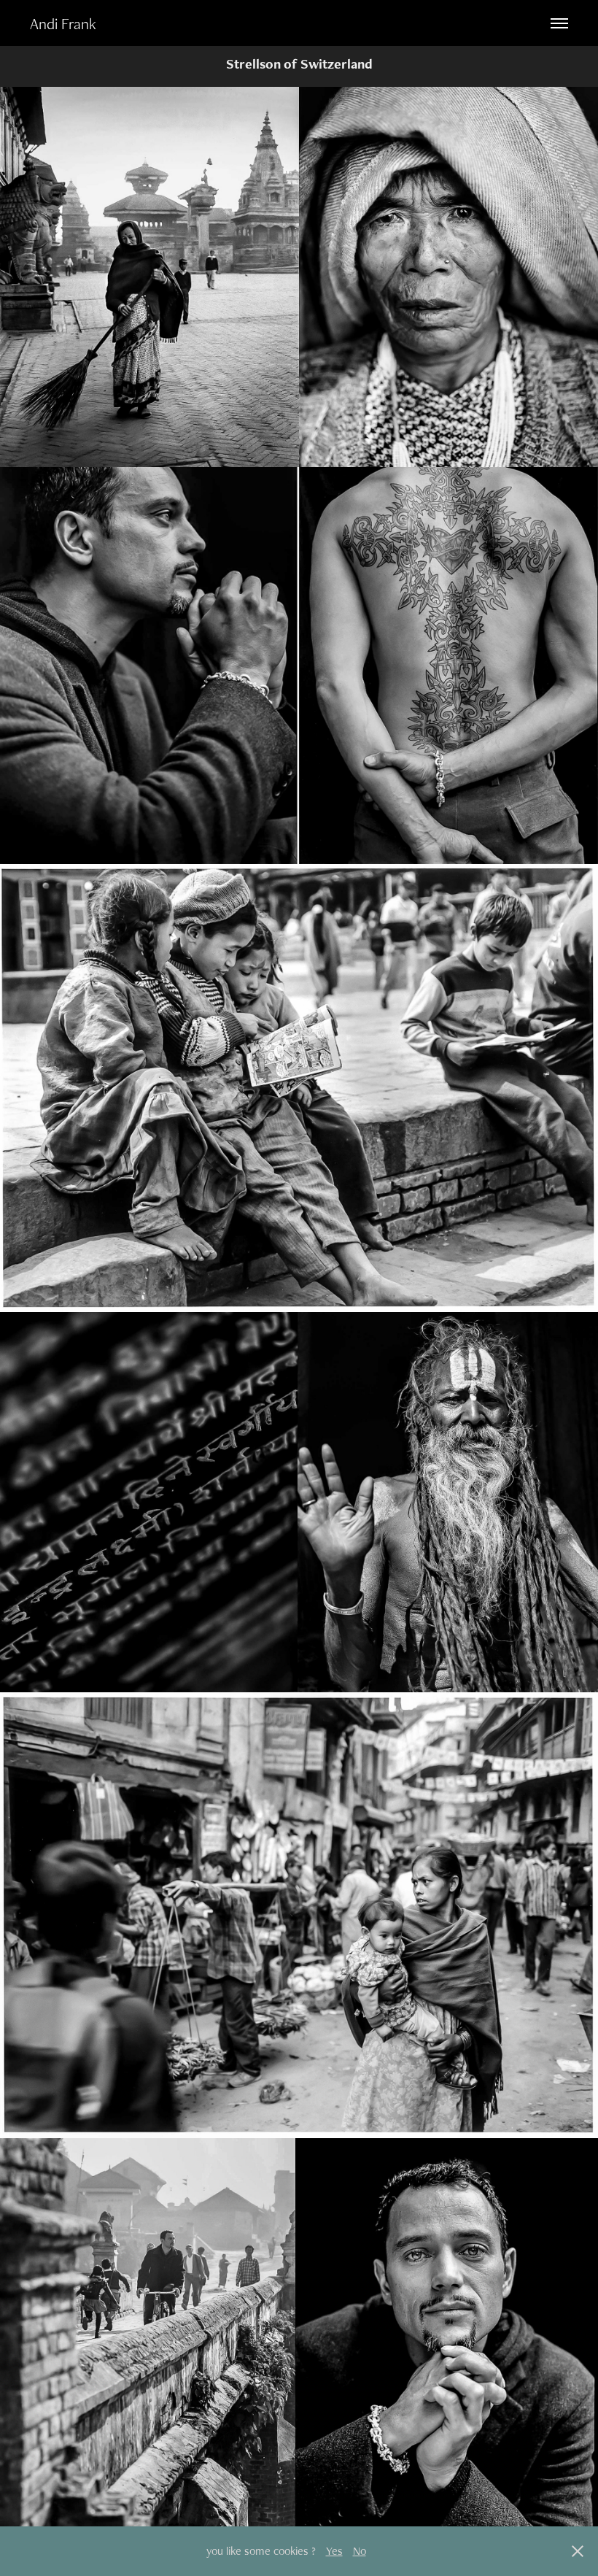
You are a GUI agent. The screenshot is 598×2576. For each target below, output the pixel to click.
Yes (334, 2551)
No (360, 2551)
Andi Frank (63, 23)
